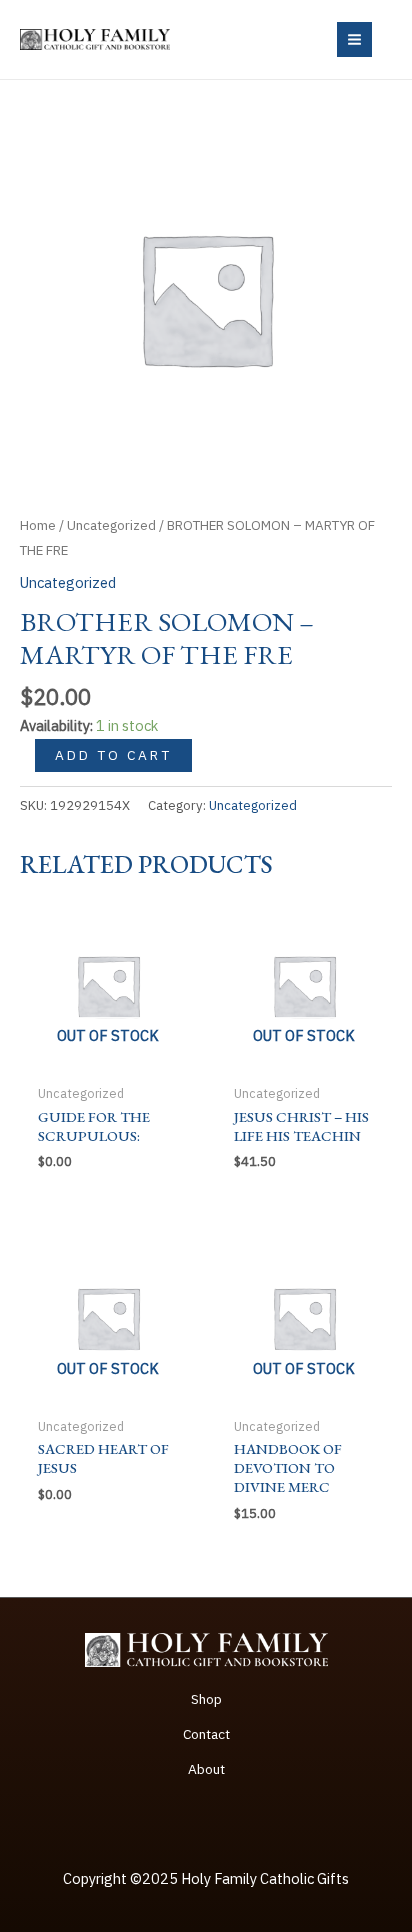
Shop (206, 1699)
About (206, 1769)
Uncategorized (111, 525)
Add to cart (113, 755)
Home (38, 525)
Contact (206, 1734)
